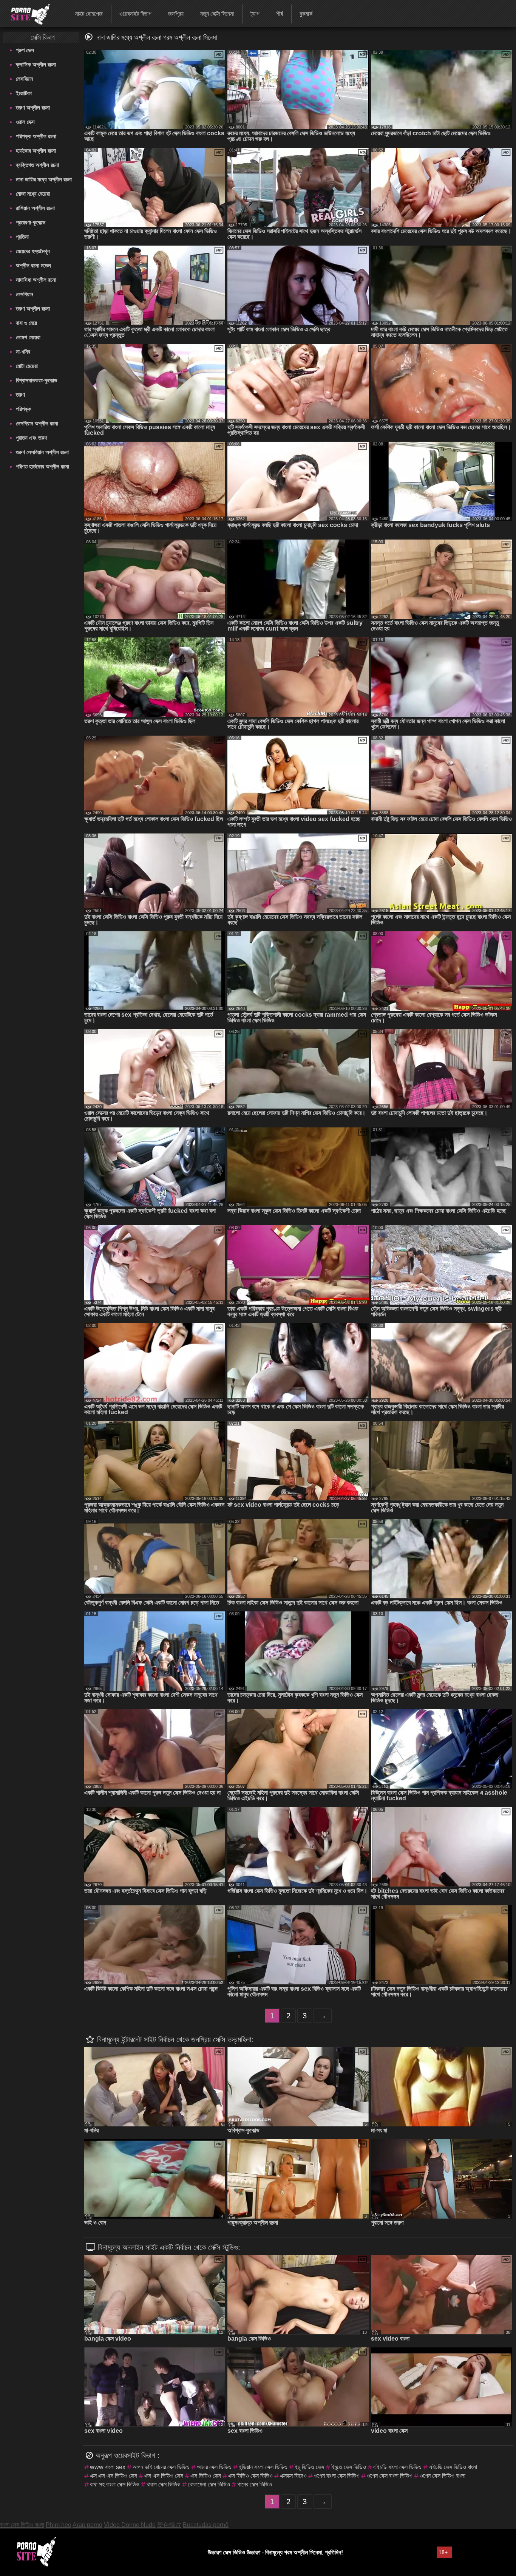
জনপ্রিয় (176, 14)
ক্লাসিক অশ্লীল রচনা (36, 64)
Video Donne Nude (130, 2525)
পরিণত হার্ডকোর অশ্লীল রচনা (42, 466)
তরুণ (20, 395)
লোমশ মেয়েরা (28, 337)
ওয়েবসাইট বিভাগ (135, 14)
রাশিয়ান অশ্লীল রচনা (35, 208)
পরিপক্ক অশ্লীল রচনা (36, 136)
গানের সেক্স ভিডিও (255, 2484)
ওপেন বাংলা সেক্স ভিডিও (337, 2476)
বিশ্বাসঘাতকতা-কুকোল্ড (36, 380)
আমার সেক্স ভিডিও (214, 2467)
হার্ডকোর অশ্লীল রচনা (36, 151)
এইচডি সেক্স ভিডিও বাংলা (453, 2467)
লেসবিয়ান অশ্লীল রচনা (37, 423)
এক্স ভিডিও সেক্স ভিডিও (250, 2476)
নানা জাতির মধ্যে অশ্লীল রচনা (44, 179)
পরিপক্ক (24, 409)
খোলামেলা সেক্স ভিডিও (209, 2484)
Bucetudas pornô (206, 2525)
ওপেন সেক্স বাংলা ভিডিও (390, 2476)
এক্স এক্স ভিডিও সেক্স (164, 2476)
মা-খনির (23, 352)
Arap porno (87, 2525)
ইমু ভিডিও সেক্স (309, 2467)
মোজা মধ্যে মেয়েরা (33, 194)
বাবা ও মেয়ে (26, 323)
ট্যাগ (255, 14)
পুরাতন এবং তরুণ (32, 438)
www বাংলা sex (108, 2467)
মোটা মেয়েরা (27, 366)
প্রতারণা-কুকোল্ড (31, 222)
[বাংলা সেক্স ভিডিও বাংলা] (26, 13)
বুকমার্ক (306, 14)
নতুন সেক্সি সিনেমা (217, 14)
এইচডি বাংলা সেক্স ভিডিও (397, 2467)
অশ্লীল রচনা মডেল (33, 265)
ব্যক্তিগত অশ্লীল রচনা (37, 165)
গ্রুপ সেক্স (25, 50)
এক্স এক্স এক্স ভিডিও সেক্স (114, 2476)
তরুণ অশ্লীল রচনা (33, 107)
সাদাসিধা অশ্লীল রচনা (36, 280)
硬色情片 (169, 2525)
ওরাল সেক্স (25, 122)
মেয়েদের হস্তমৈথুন (33, 251)
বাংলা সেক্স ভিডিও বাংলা (22, 2525)
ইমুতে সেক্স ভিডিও (349, 2467)
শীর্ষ (280, 14)
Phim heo (59, 2525)
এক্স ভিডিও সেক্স (206, 2476)
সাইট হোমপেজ (89, 14)
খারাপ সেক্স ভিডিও (164, 2484)
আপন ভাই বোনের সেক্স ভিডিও (161, 2467)
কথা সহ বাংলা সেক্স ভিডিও (115, 2484)
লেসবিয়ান (25, 79)
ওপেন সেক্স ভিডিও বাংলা (443, 2476)
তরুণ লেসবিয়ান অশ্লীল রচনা (42, 452)
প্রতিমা (22, 237)
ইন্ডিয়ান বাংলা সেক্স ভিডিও (263, 2467)
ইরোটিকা (24, 93)
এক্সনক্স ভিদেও (293, 2476)
